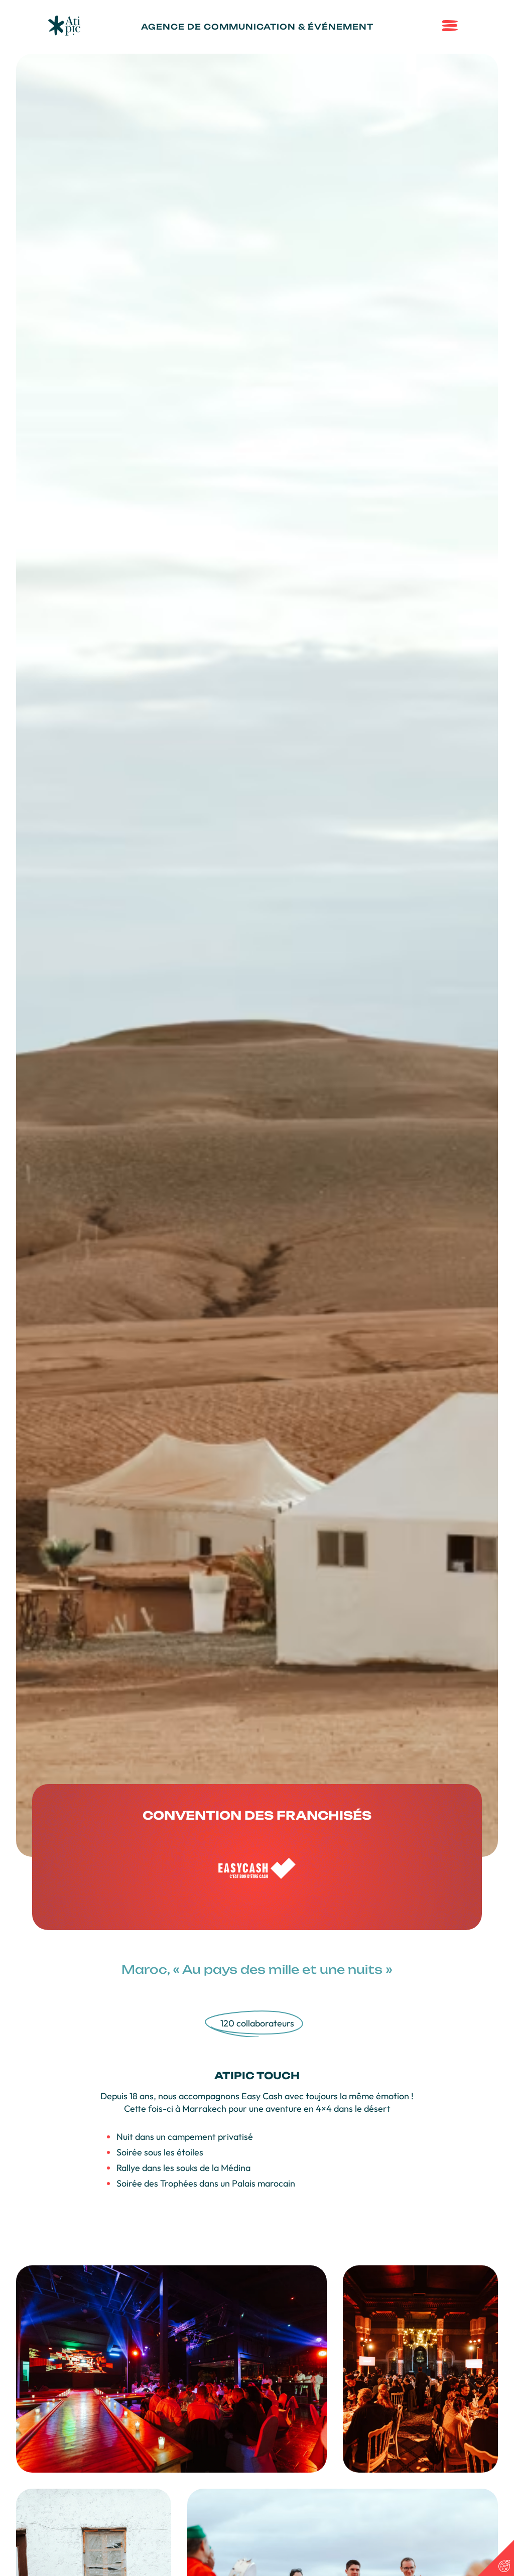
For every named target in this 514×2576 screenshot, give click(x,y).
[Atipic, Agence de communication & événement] (64, 32)
